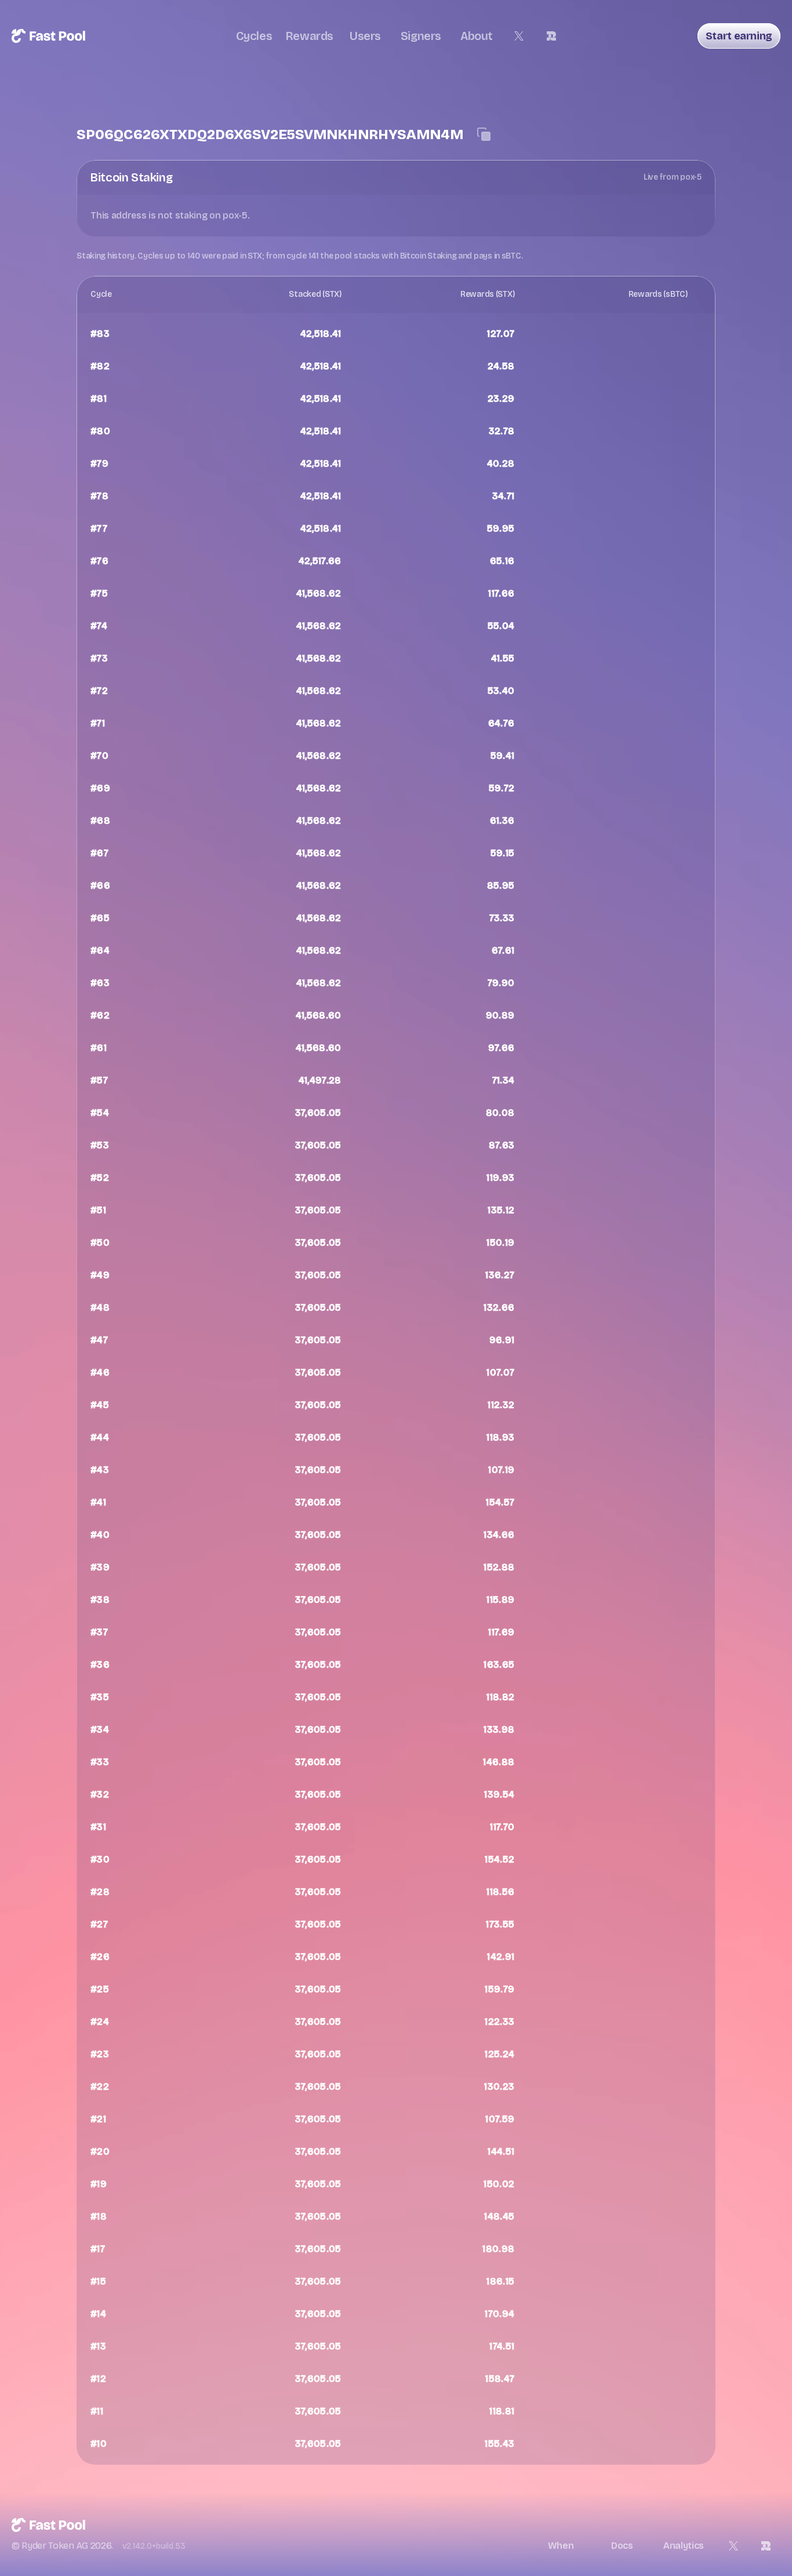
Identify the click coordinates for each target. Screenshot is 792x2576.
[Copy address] (484, 134)
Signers (421, 36)
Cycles (254, 36)
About (477, 36)
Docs (622, 2546)
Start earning (739, 36)
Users (365, 36)
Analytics (684, 2546)
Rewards (310, 36)
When (561, 2546)
